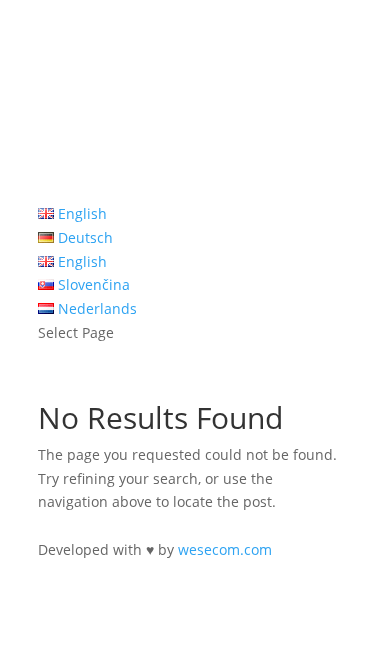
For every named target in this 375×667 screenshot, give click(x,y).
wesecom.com (225, 549)
